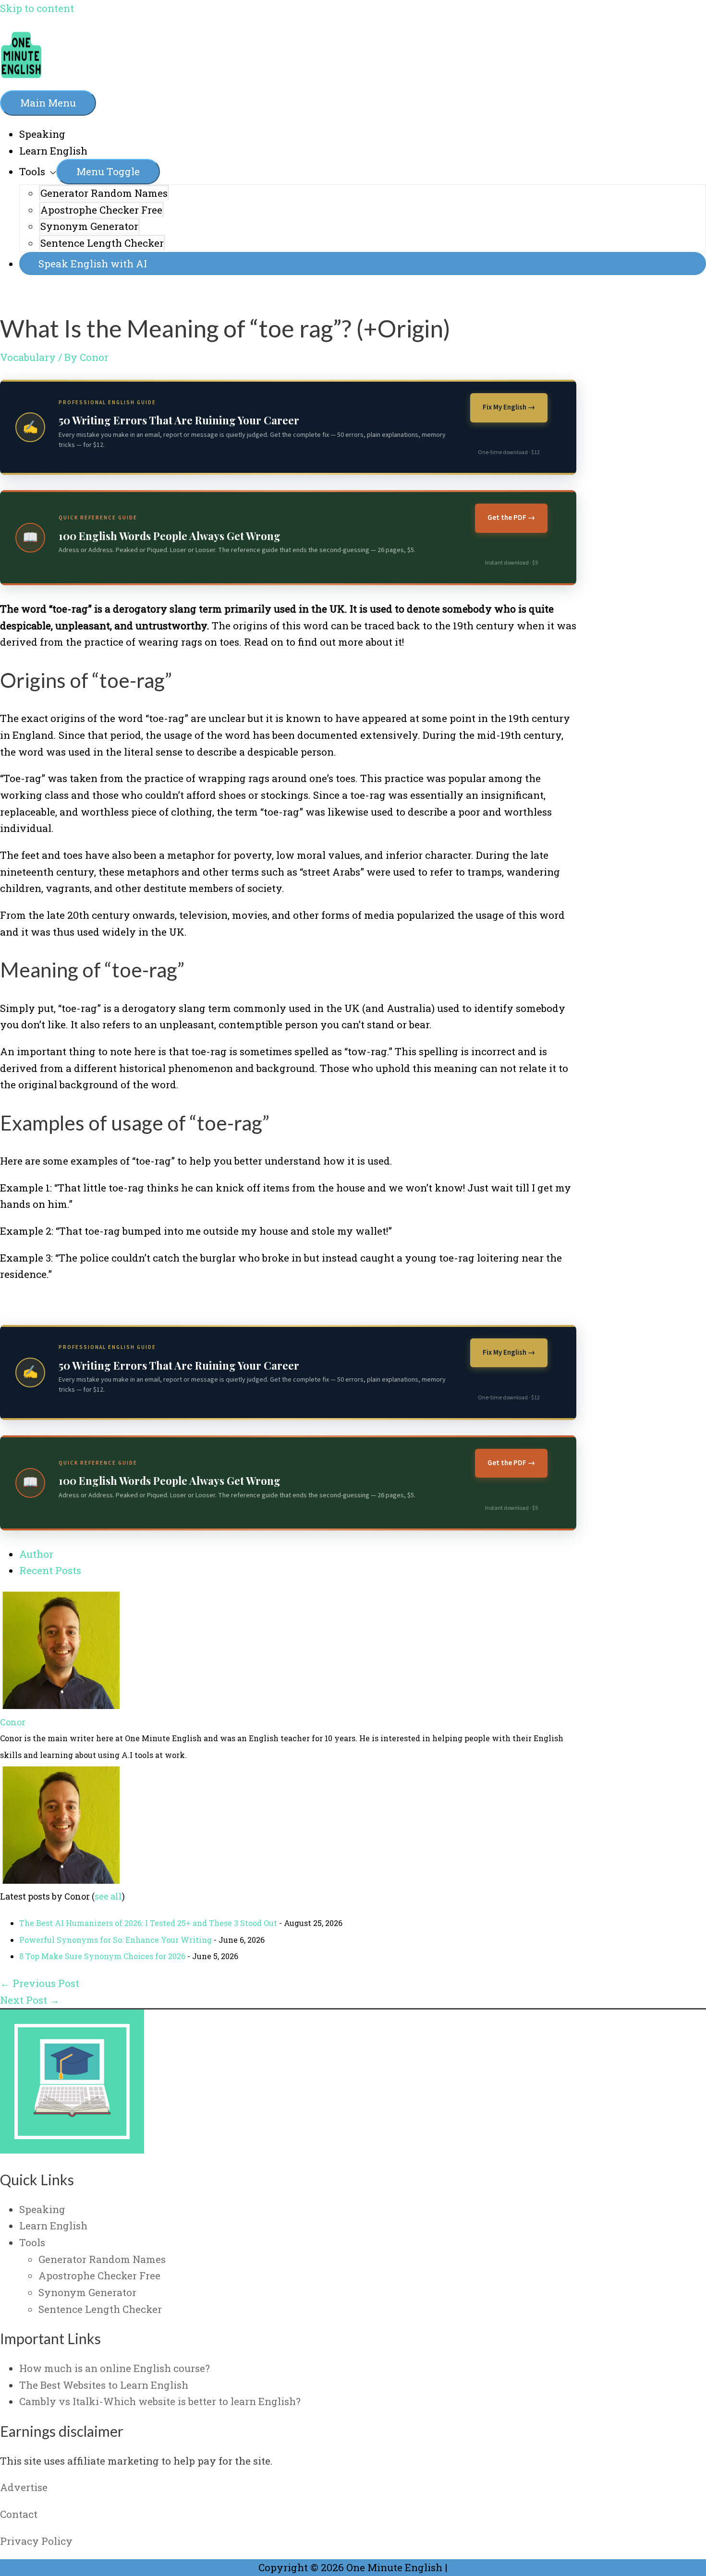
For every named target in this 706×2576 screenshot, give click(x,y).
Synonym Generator (89, 226)
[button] (363, 264)
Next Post (30, 2000)
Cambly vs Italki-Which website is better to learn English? (160, 2401)
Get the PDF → (511, 518)
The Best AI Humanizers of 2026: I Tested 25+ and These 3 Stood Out (148, 1923)
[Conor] (60, 1705)
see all (108, 1896)
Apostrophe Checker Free (101, 210)
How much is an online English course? (115, 2368)
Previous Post (40, 1983)
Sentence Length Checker (102, 243)
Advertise (24, 2487)
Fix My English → (509, 407)
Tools (32, 171)
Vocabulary (28, 357)
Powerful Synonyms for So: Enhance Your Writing (116, 1940)
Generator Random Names (104, 193)
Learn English (53, 151)
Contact (19, 2514)
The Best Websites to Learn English (104, 2385)
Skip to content (37, 8)
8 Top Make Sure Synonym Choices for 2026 (102, 1956)
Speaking (42, 134)
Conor (13, 1722)
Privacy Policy (36, 2541)
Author (36, 1554)
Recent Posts (50, 1570)
